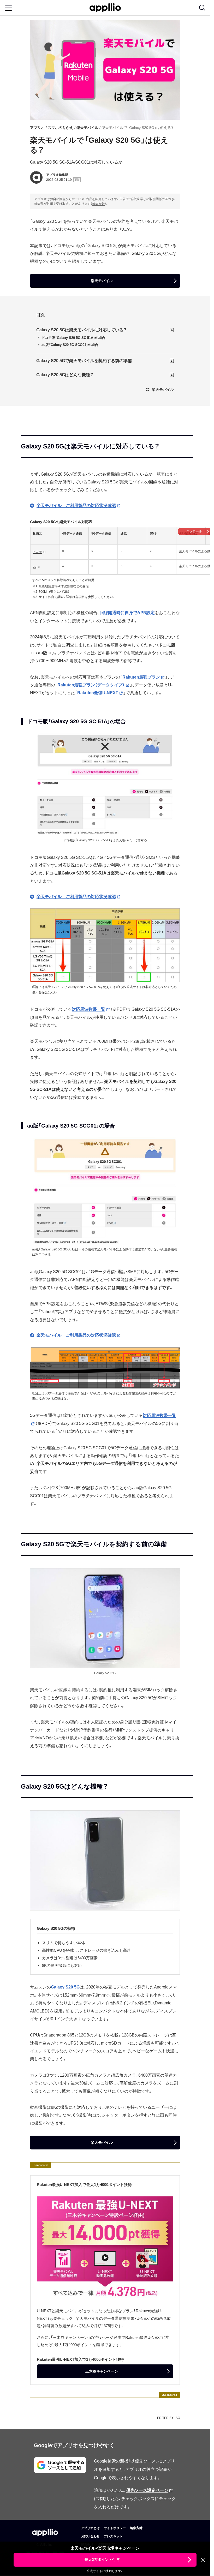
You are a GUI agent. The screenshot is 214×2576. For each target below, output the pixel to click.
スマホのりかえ (61, 128)
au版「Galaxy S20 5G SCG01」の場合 (70, 345)
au (34, 567)
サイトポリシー (115, 2528)
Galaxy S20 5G (65, 1987)
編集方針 (98, 204)
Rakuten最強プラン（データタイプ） (91, 685)
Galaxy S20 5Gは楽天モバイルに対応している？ (82, 330)
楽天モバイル (87, 128)
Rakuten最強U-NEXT (98, 693)
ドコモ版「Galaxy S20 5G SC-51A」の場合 (73, 338)
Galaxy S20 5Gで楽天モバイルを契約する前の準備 (84, 361)
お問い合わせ (90, 2536)
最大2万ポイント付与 (102, 2560)
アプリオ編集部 (57, 175)
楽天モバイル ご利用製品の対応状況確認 (76, 505)
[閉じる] (203, 2560)
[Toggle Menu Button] (8, 8)
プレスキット (113, 2536)
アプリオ (37, 128)
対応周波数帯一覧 (88, 1009)
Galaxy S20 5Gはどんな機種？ (65, 375)
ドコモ (37, 552)
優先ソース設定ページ (147, 2490)
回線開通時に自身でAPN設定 (127, 613)
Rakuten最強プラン (141, 677)
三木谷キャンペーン (102, 2371)
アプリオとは (90, 2528)
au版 (43, 653)
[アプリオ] (105, 8)
